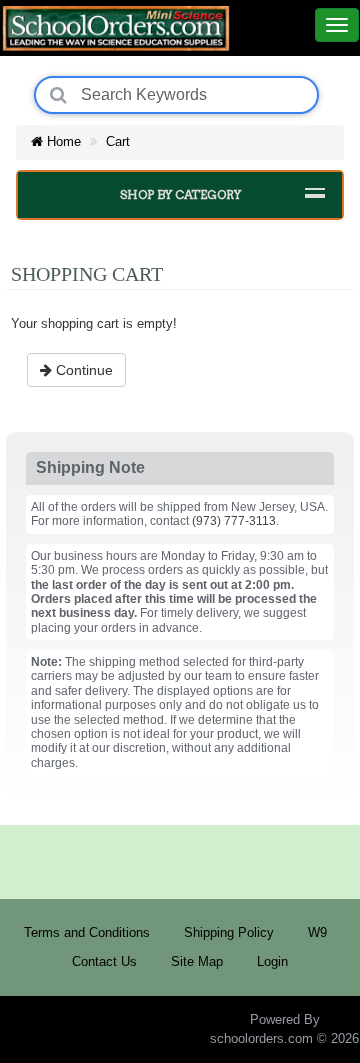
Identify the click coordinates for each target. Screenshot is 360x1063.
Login (272, 961)
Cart (118, 141)
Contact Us (104, 961)
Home (62, 141)
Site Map (197, 961)
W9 (317, 932)
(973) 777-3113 (234, 521)
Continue (82, 370)
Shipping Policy (229, 932)
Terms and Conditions (87, 932)
